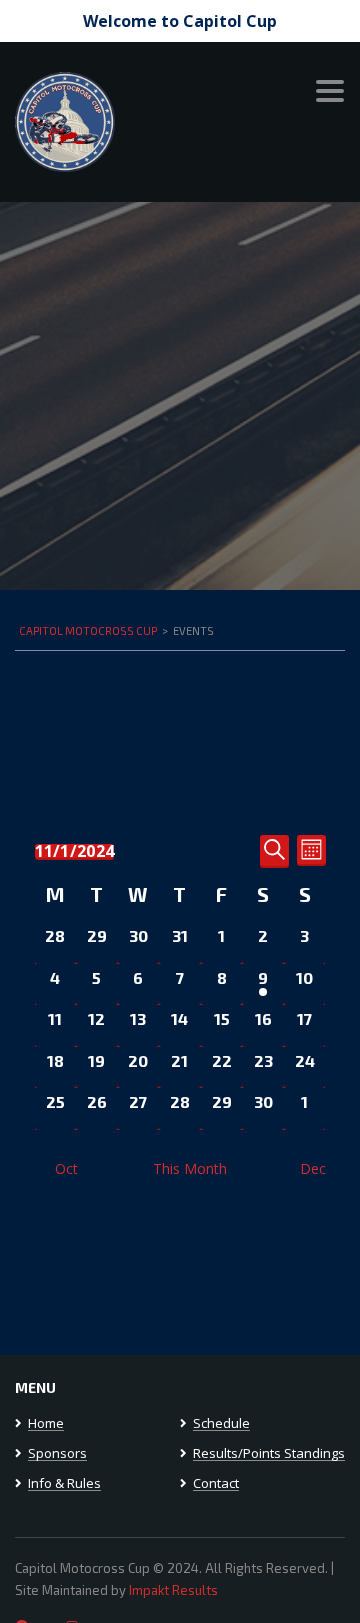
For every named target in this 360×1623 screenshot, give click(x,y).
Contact (216, 1484)
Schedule (221, 1424)
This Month (190, 1168)
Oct (66, 1168)
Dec (313, 1168)
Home (46, 1424)
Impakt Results (173, 1590)
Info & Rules (64, 1484)
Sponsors (57, 1454)
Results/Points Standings (269, 1454)
